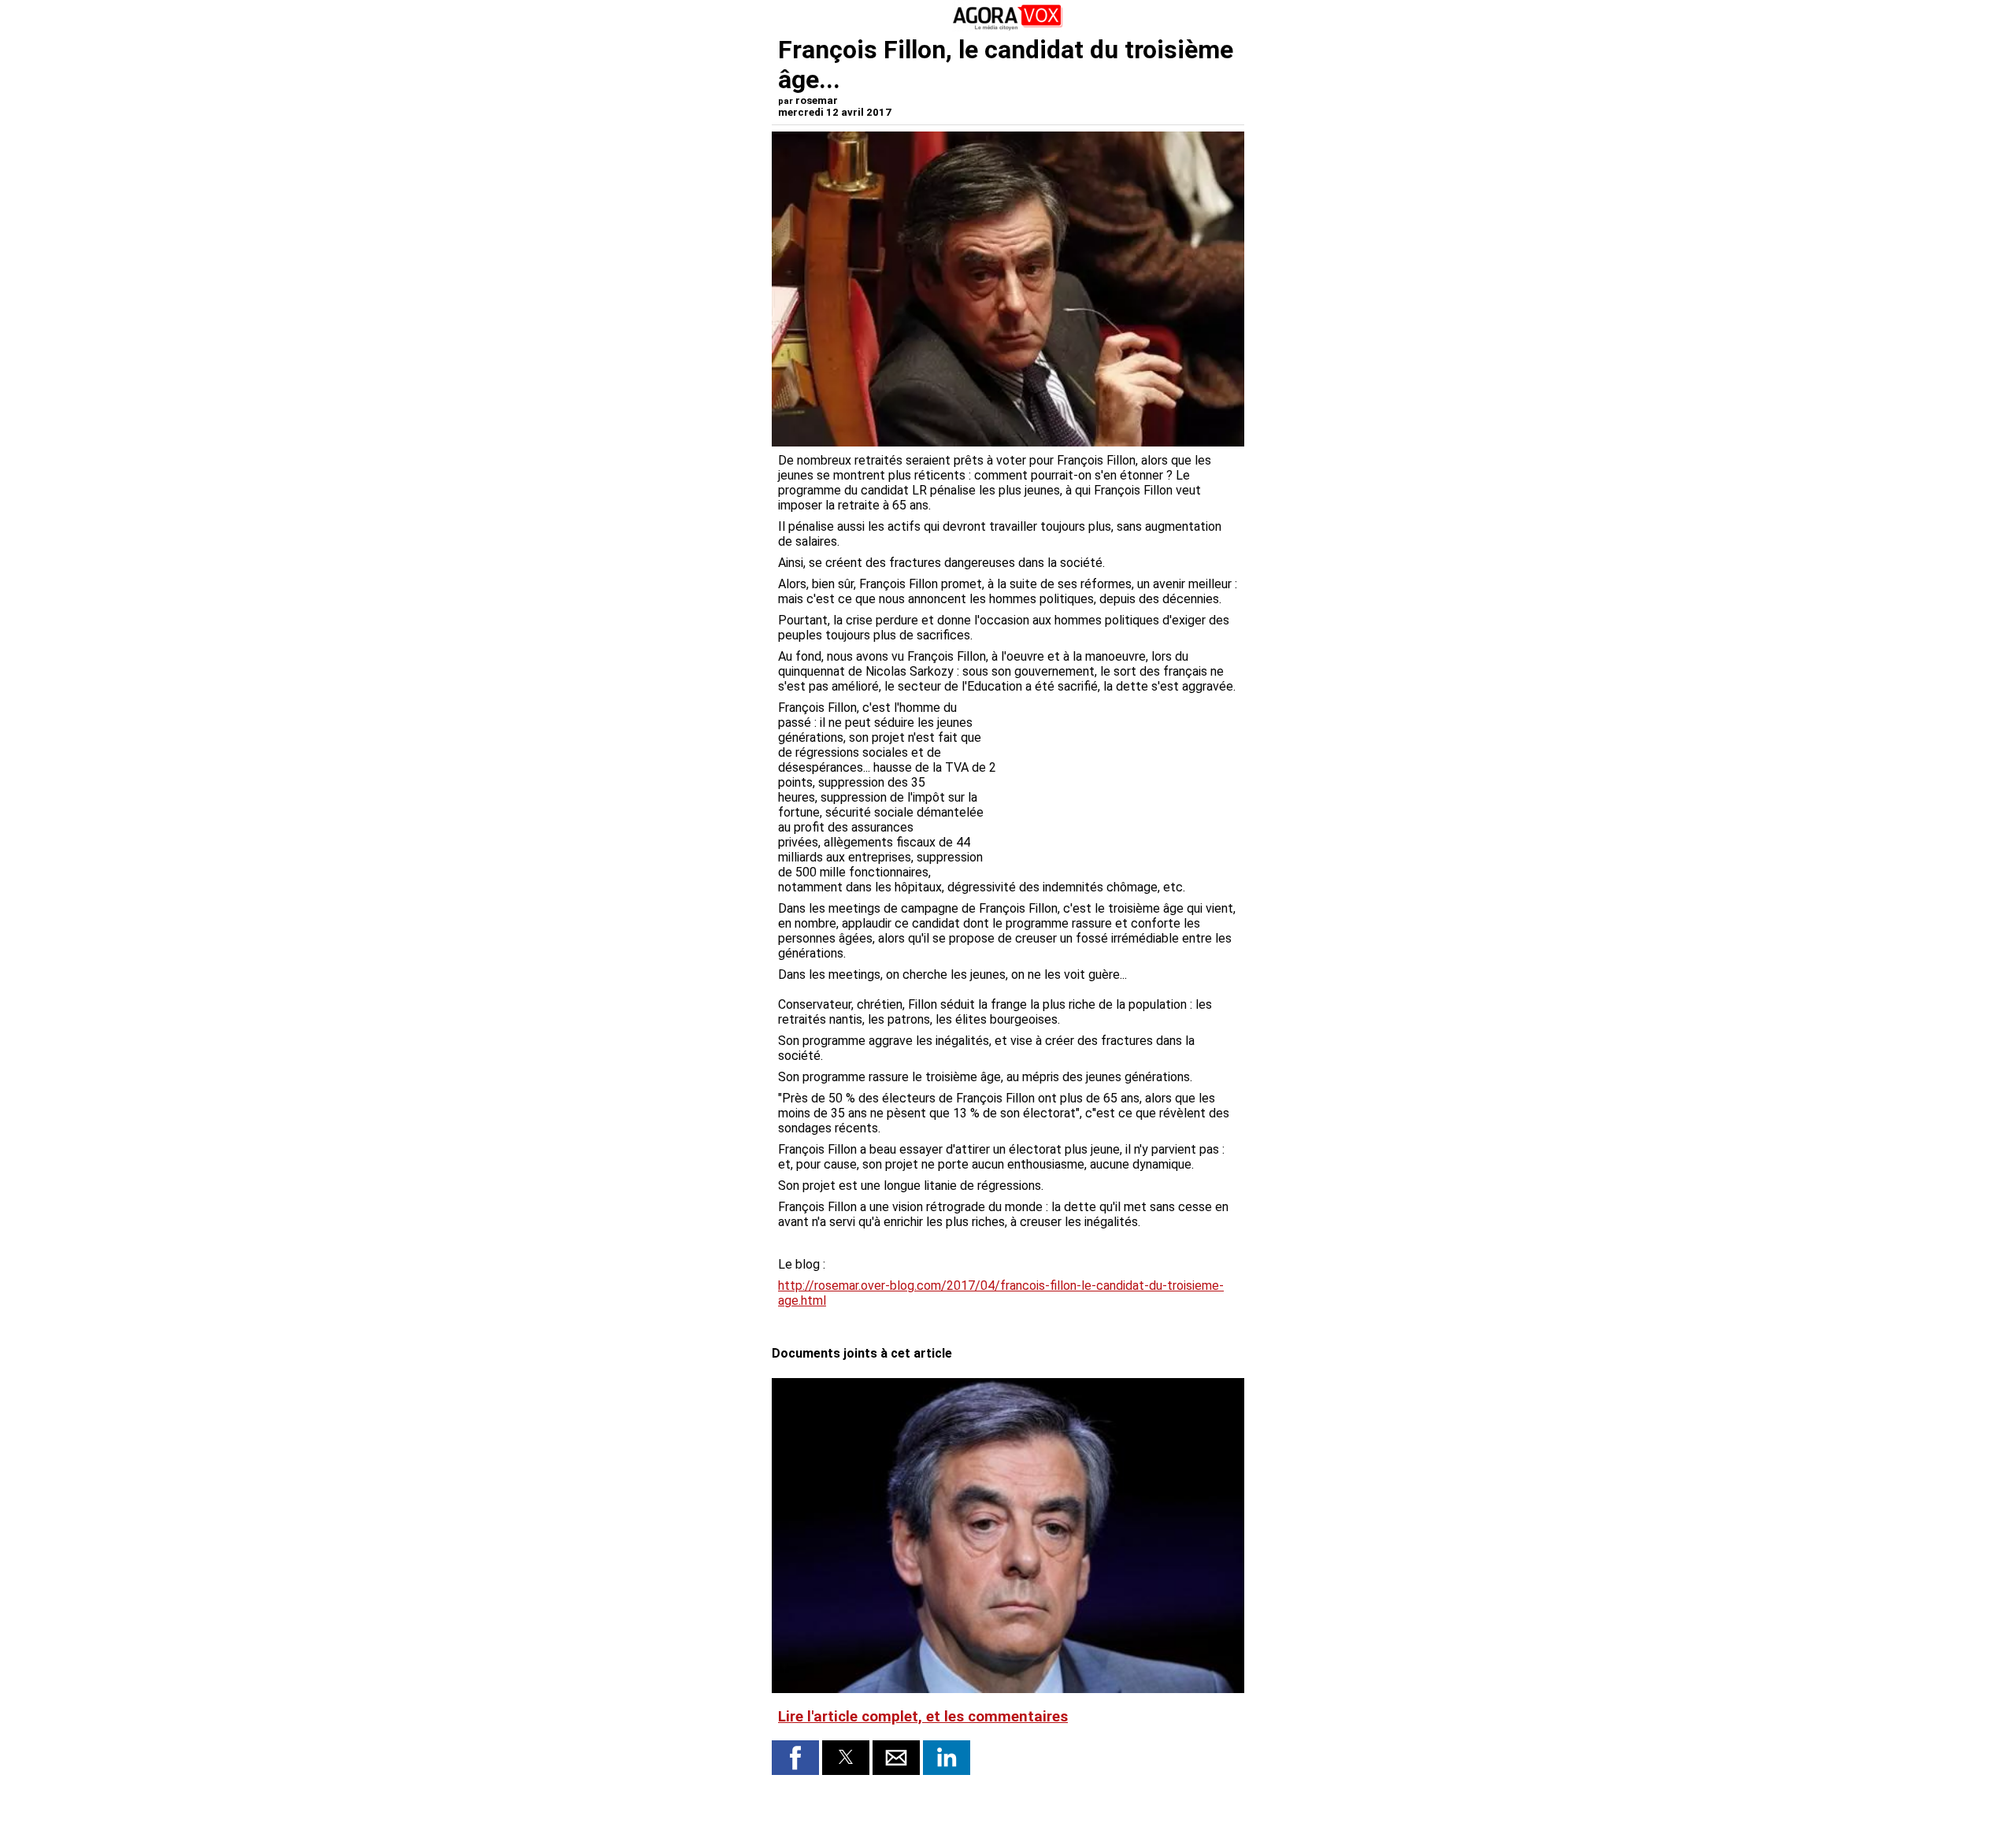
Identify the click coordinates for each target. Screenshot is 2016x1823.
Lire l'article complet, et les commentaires (923, 1717)
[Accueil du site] (1008, 27)
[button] (795, 1758)
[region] (1120, 783)
